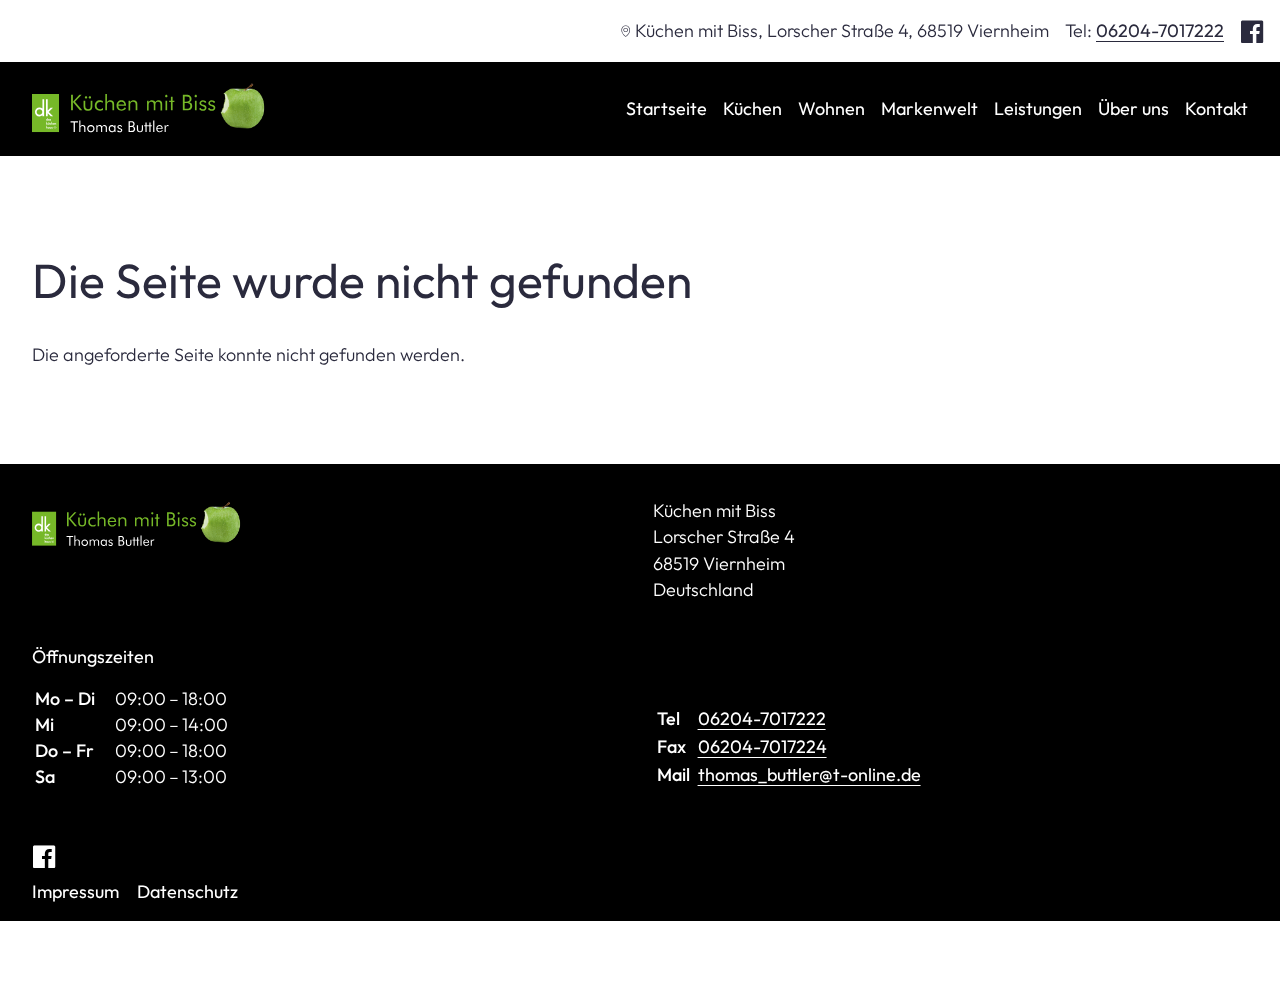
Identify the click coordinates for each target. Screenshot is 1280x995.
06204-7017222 (1160, 30)
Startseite (666, 108)
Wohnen (831, 108)
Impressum (75, 891)
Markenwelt (929, 108)
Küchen (752, 108)
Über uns (1133, 108)
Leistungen (1038, 108)
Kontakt (1216, 108)
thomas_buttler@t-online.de (809, 774)
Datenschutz (187, 891)
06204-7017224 (762, 746)
